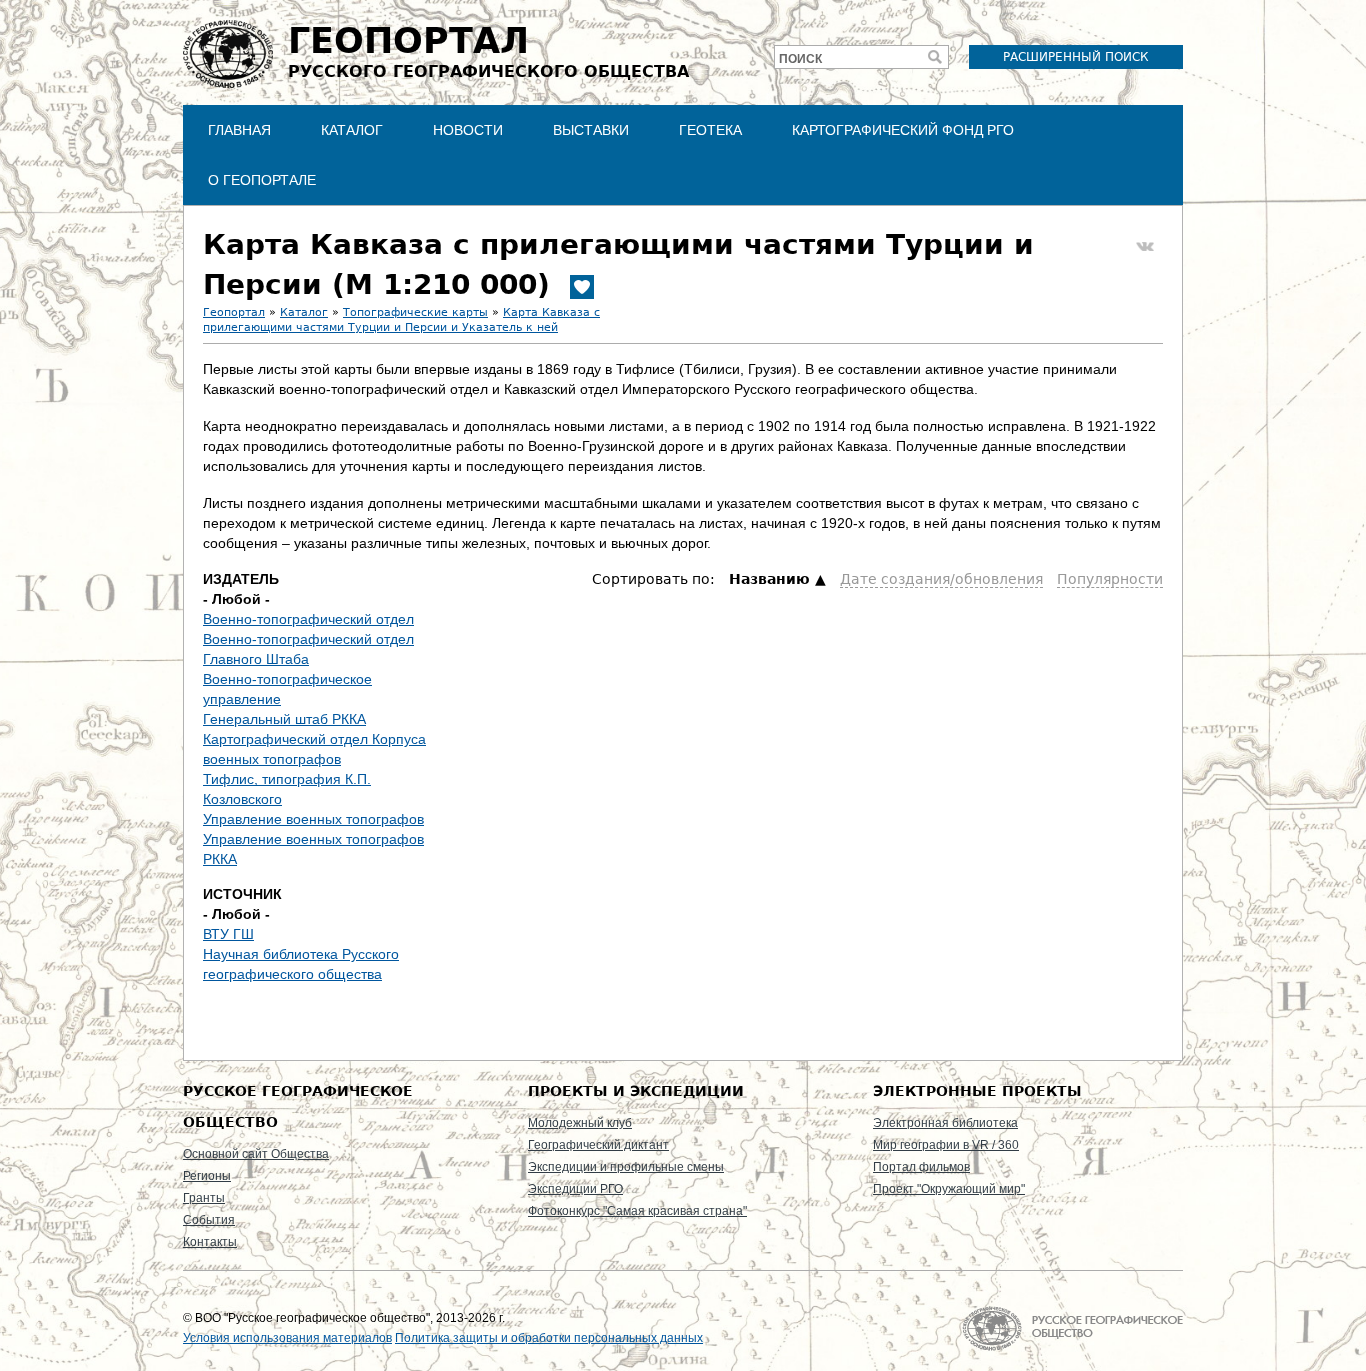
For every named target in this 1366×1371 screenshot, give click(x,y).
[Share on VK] (1145, 247)
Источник (242, 894)
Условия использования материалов (287, 1338)
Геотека (710, 130)
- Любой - (236, 599)
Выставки (591, 130)
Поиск (800, 59)
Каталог (352, 130)
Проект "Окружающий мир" (949, 1189)
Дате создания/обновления (941, 579)
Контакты (210, 1242)
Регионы (207, 1176)
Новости (468, 130)
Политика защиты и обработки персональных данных (549, 1338)
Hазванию (769, 579)
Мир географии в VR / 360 (946, 1145)
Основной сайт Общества (256, 1154)
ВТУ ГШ (228, 934)
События (209, 1220)
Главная (239, 130)
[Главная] (228, 54)
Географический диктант (598, 1145)
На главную (1072, 1328)
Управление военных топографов (313, 819)
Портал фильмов (921, 1167)
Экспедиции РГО (575, 1189)
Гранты (204, 1198)
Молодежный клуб (580, 1123)
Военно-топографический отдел (308, 619)
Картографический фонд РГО (903, 130)
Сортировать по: (655, 579)
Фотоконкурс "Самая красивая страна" (637, 1211)
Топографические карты (415, 312)
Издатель (241, 579)
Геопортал (234, 312)
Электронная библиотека (945, 1123)
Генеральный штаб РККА (284, 719)
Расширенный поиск (1076, 57)
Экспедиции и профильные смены (626, 1167)
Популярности (1110, 579)
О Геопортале (262, 180)
